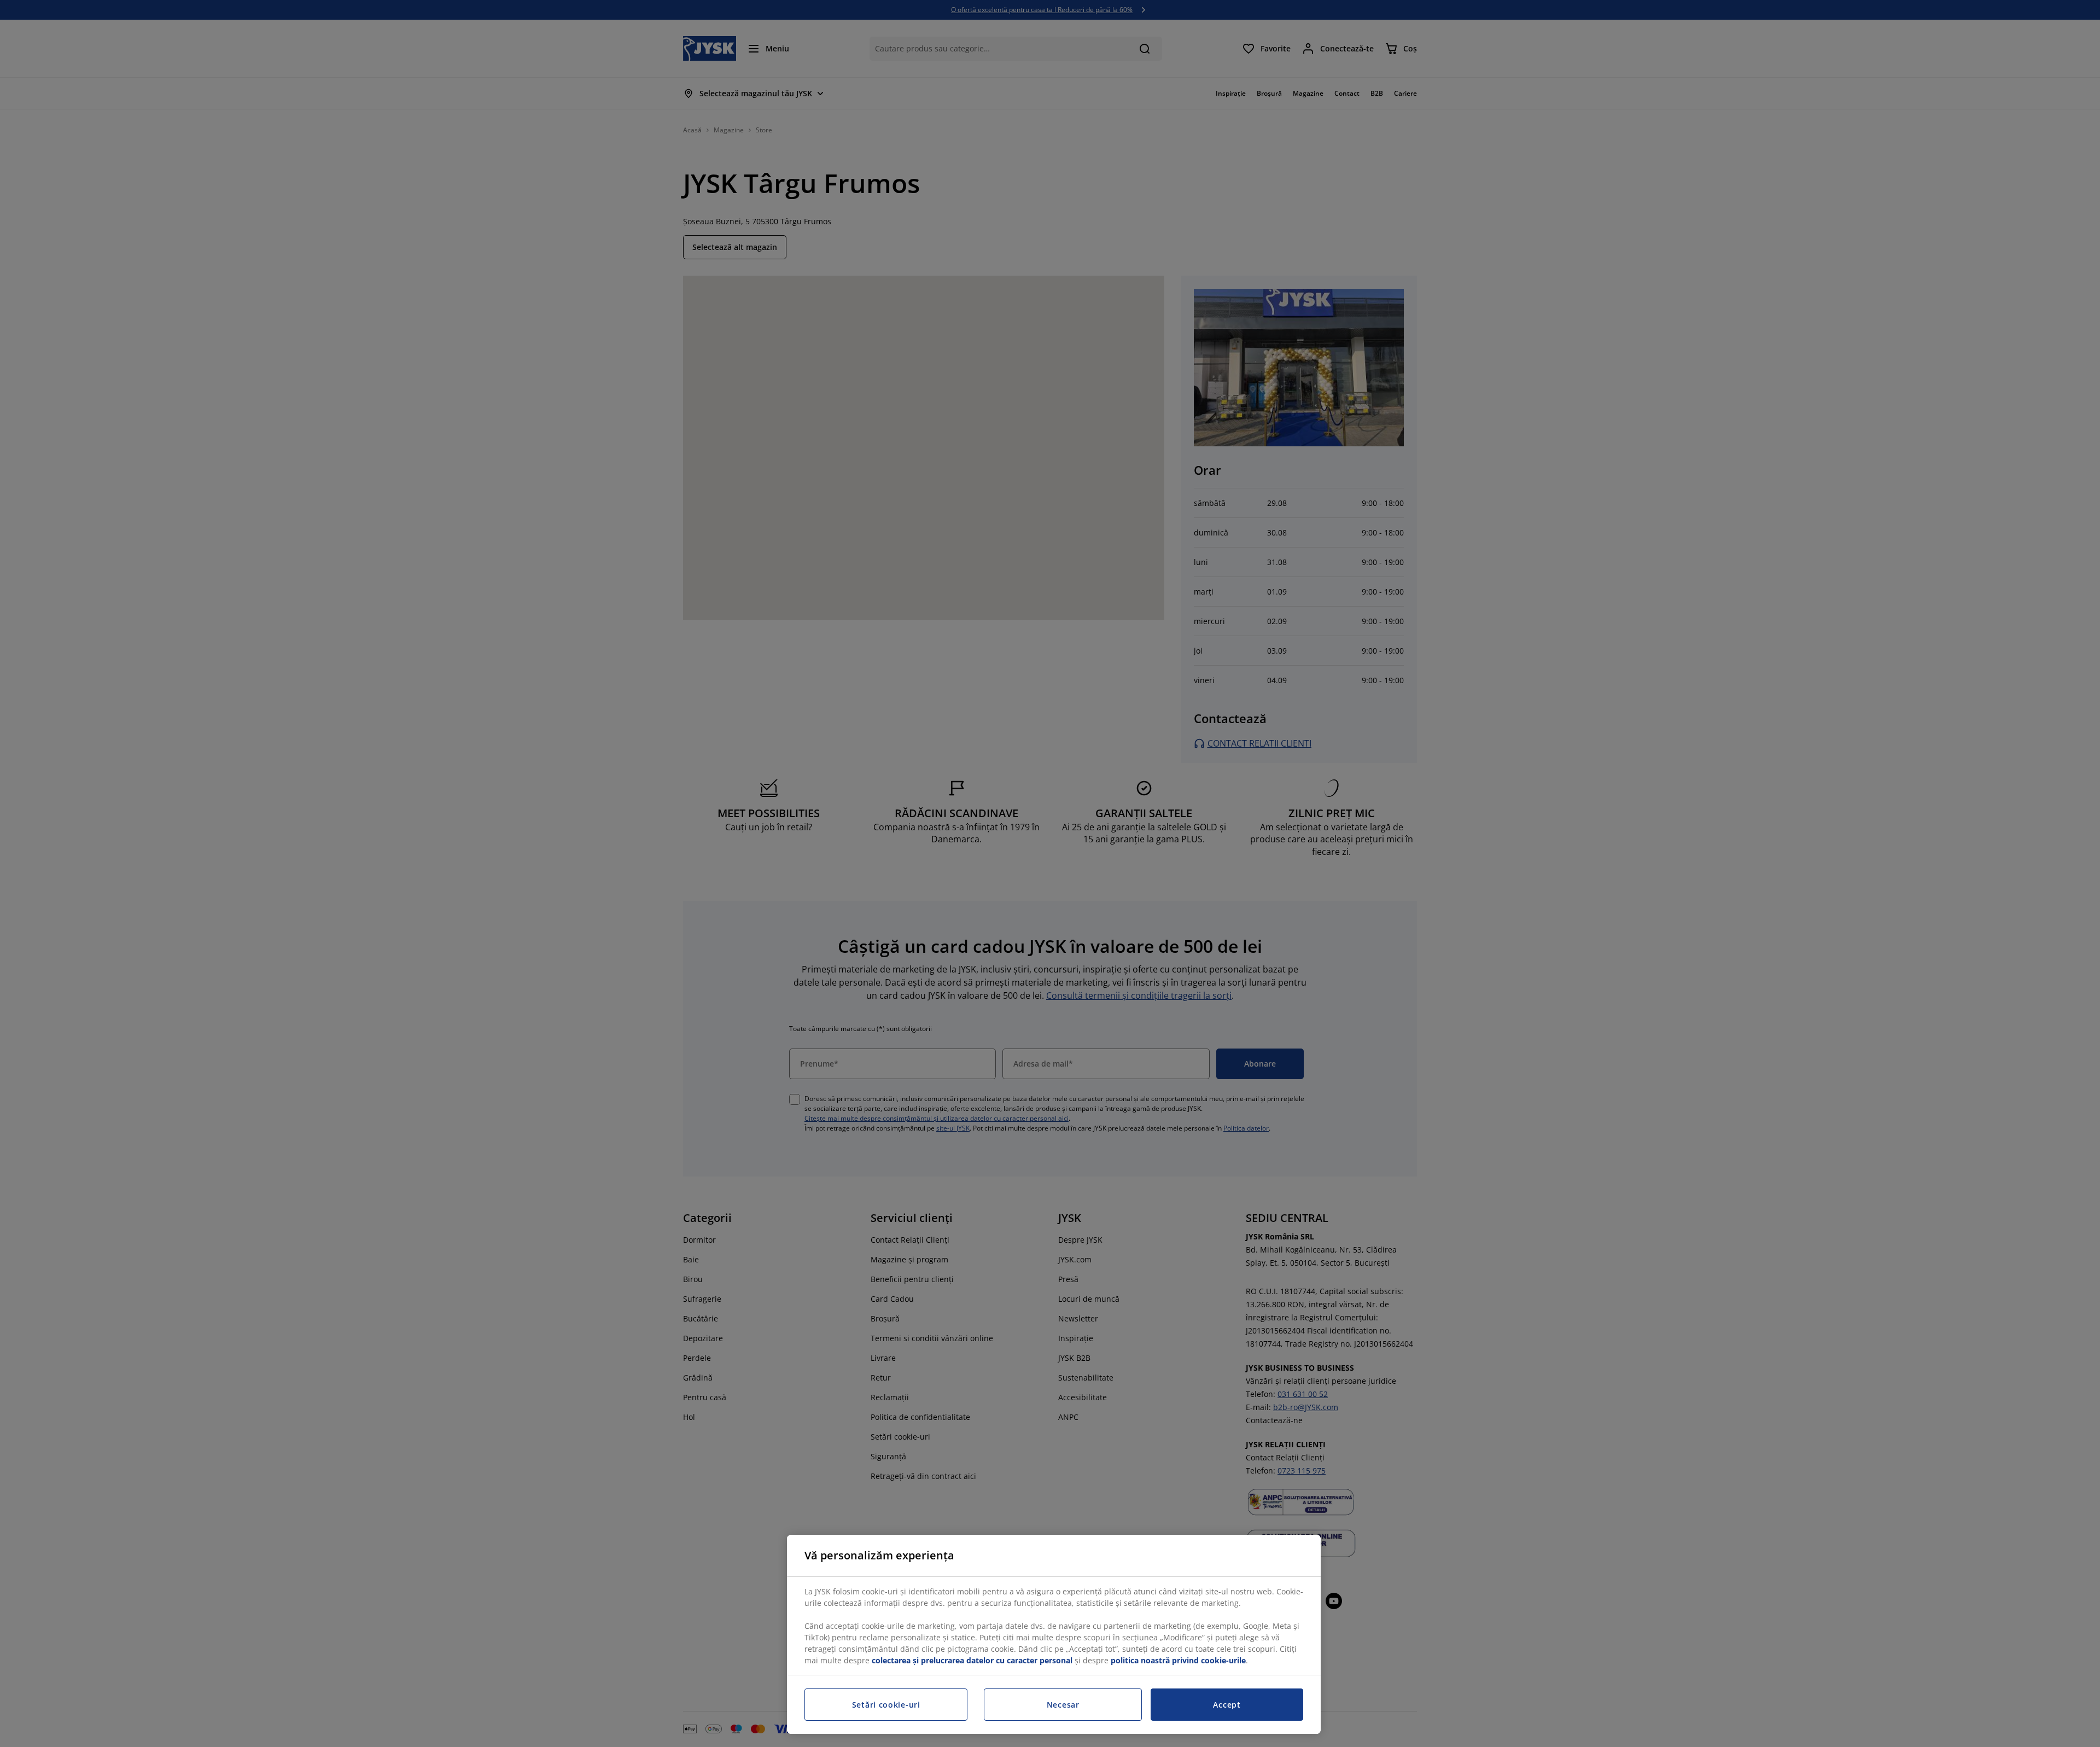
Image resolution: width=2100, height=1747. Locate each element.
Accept (1227, 1705)
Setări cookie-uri (886, 1705)
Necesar (1063, 1705)
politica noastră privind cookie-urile (1178, 1660)
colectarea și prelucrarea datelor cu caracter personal (972, 1660)
